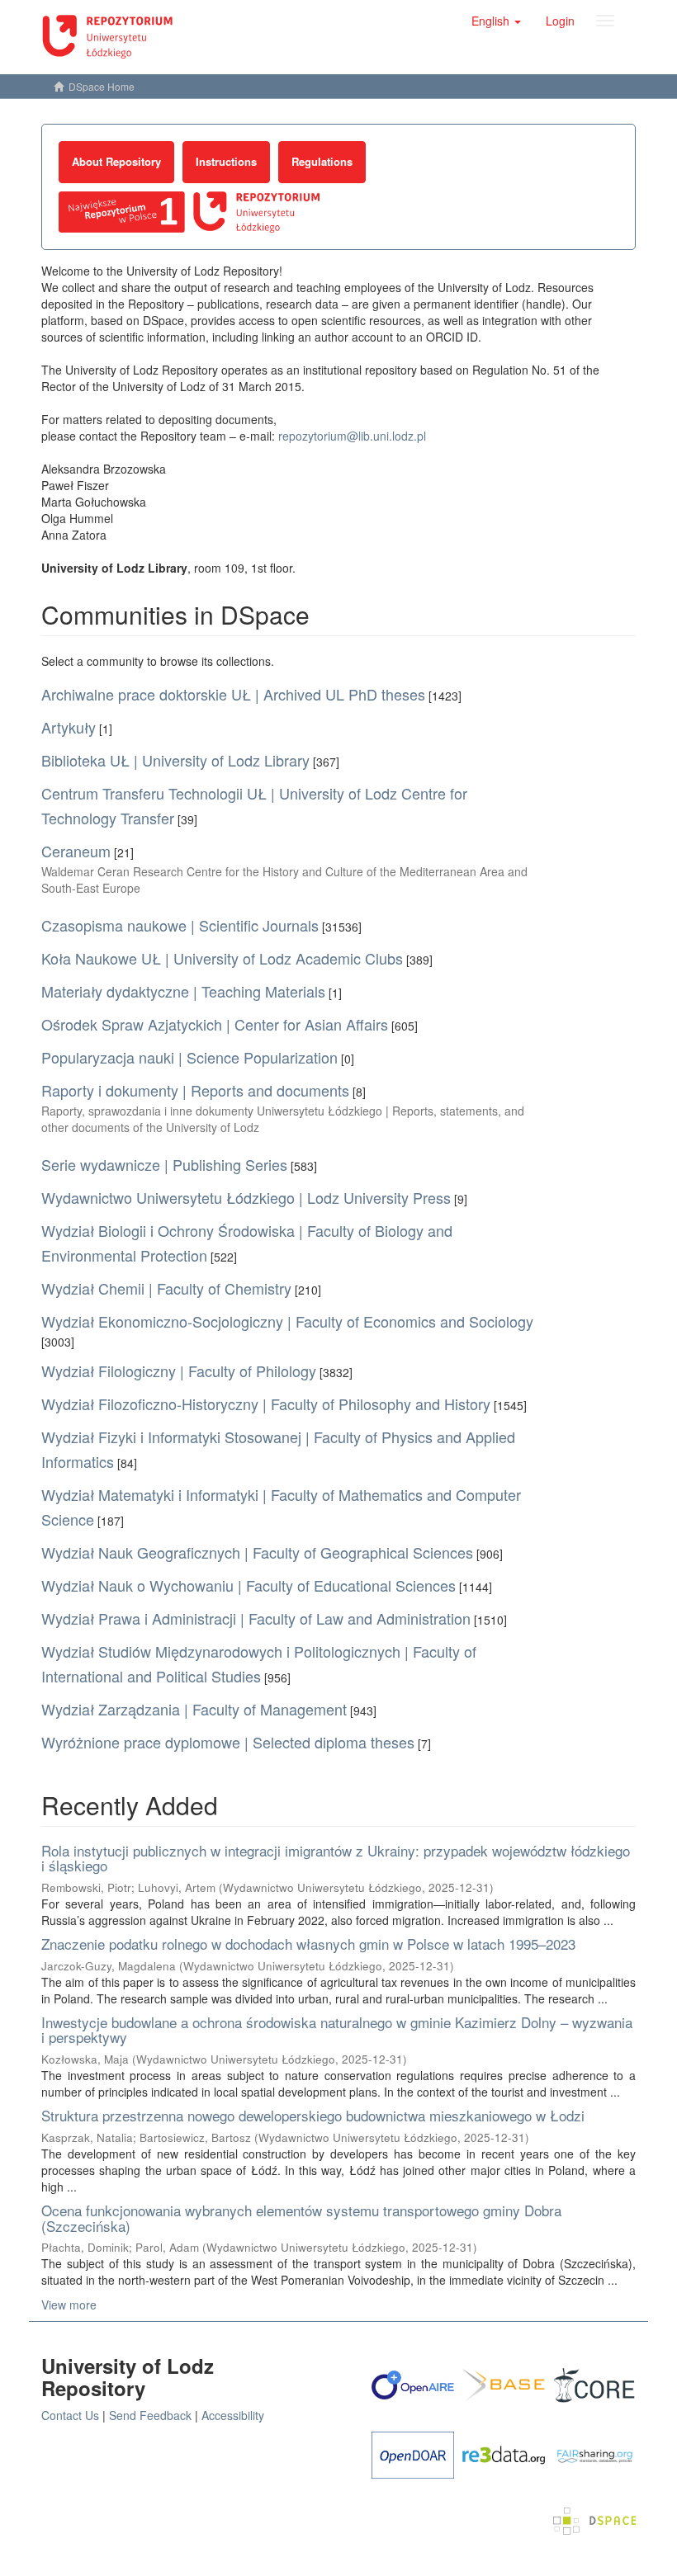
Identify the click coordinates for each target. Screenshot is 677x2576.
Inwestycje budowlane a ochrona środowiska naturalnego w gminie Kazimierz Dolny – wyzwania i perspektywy (337, 2030)
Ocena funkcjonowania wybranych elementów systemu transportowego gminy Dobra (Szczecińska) (301, 2218)
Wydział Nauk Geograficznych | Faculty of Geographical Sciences (257, 1552)
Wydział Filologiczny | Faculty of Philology (179, 1371)
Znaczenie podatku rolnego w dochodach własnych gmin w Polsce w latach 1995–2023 (308, 1944)
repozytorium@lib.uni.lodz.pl (352, 436)
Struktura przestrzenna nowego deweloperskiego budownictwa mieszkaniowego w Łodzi (313, 2115)
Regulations (322, 161)
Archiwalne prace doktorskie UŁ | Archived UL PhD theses (233, 694)
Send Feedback (150, 2415)
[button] (496, 21)
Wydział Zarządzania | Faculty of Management (194, 1709)
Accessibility (233, 2415)
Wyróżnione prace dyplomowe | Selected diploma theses (228, 1742)
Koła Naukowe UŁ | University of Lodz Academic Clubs (222, 958)
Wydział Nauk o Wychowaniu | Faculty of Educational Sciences (249, 1585)
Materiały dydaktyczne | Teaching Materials (183, 991)
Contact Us (70, 2415)
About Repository (116, 161)
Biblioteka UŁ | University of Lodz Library (175, 760)
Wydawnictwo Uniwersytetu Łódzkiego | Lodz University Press (246, 1197)
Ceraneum (76, 851)
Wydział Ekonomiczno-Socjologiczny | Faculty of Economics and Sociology (287, 1321)
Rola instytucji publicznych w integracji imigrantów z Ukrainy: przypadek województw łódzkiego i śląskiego (336, 1858)
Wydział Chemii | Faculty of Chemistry (166, 1288)
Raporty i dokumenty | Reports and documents (195, 1090)
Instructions (226, 161)
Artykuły (69, 727)
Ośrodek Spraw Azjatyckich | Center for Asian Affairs (215, 1024)
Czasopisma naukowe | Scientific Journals (180, 925)
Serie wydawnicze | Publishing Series (164, 1164)
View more (69, 2305)
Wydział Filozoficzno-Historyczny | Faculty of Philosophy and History (266, 1404)
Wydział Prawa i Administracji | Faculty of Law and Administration (256, 1618)
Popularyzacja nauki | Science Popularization (189, 1057)
